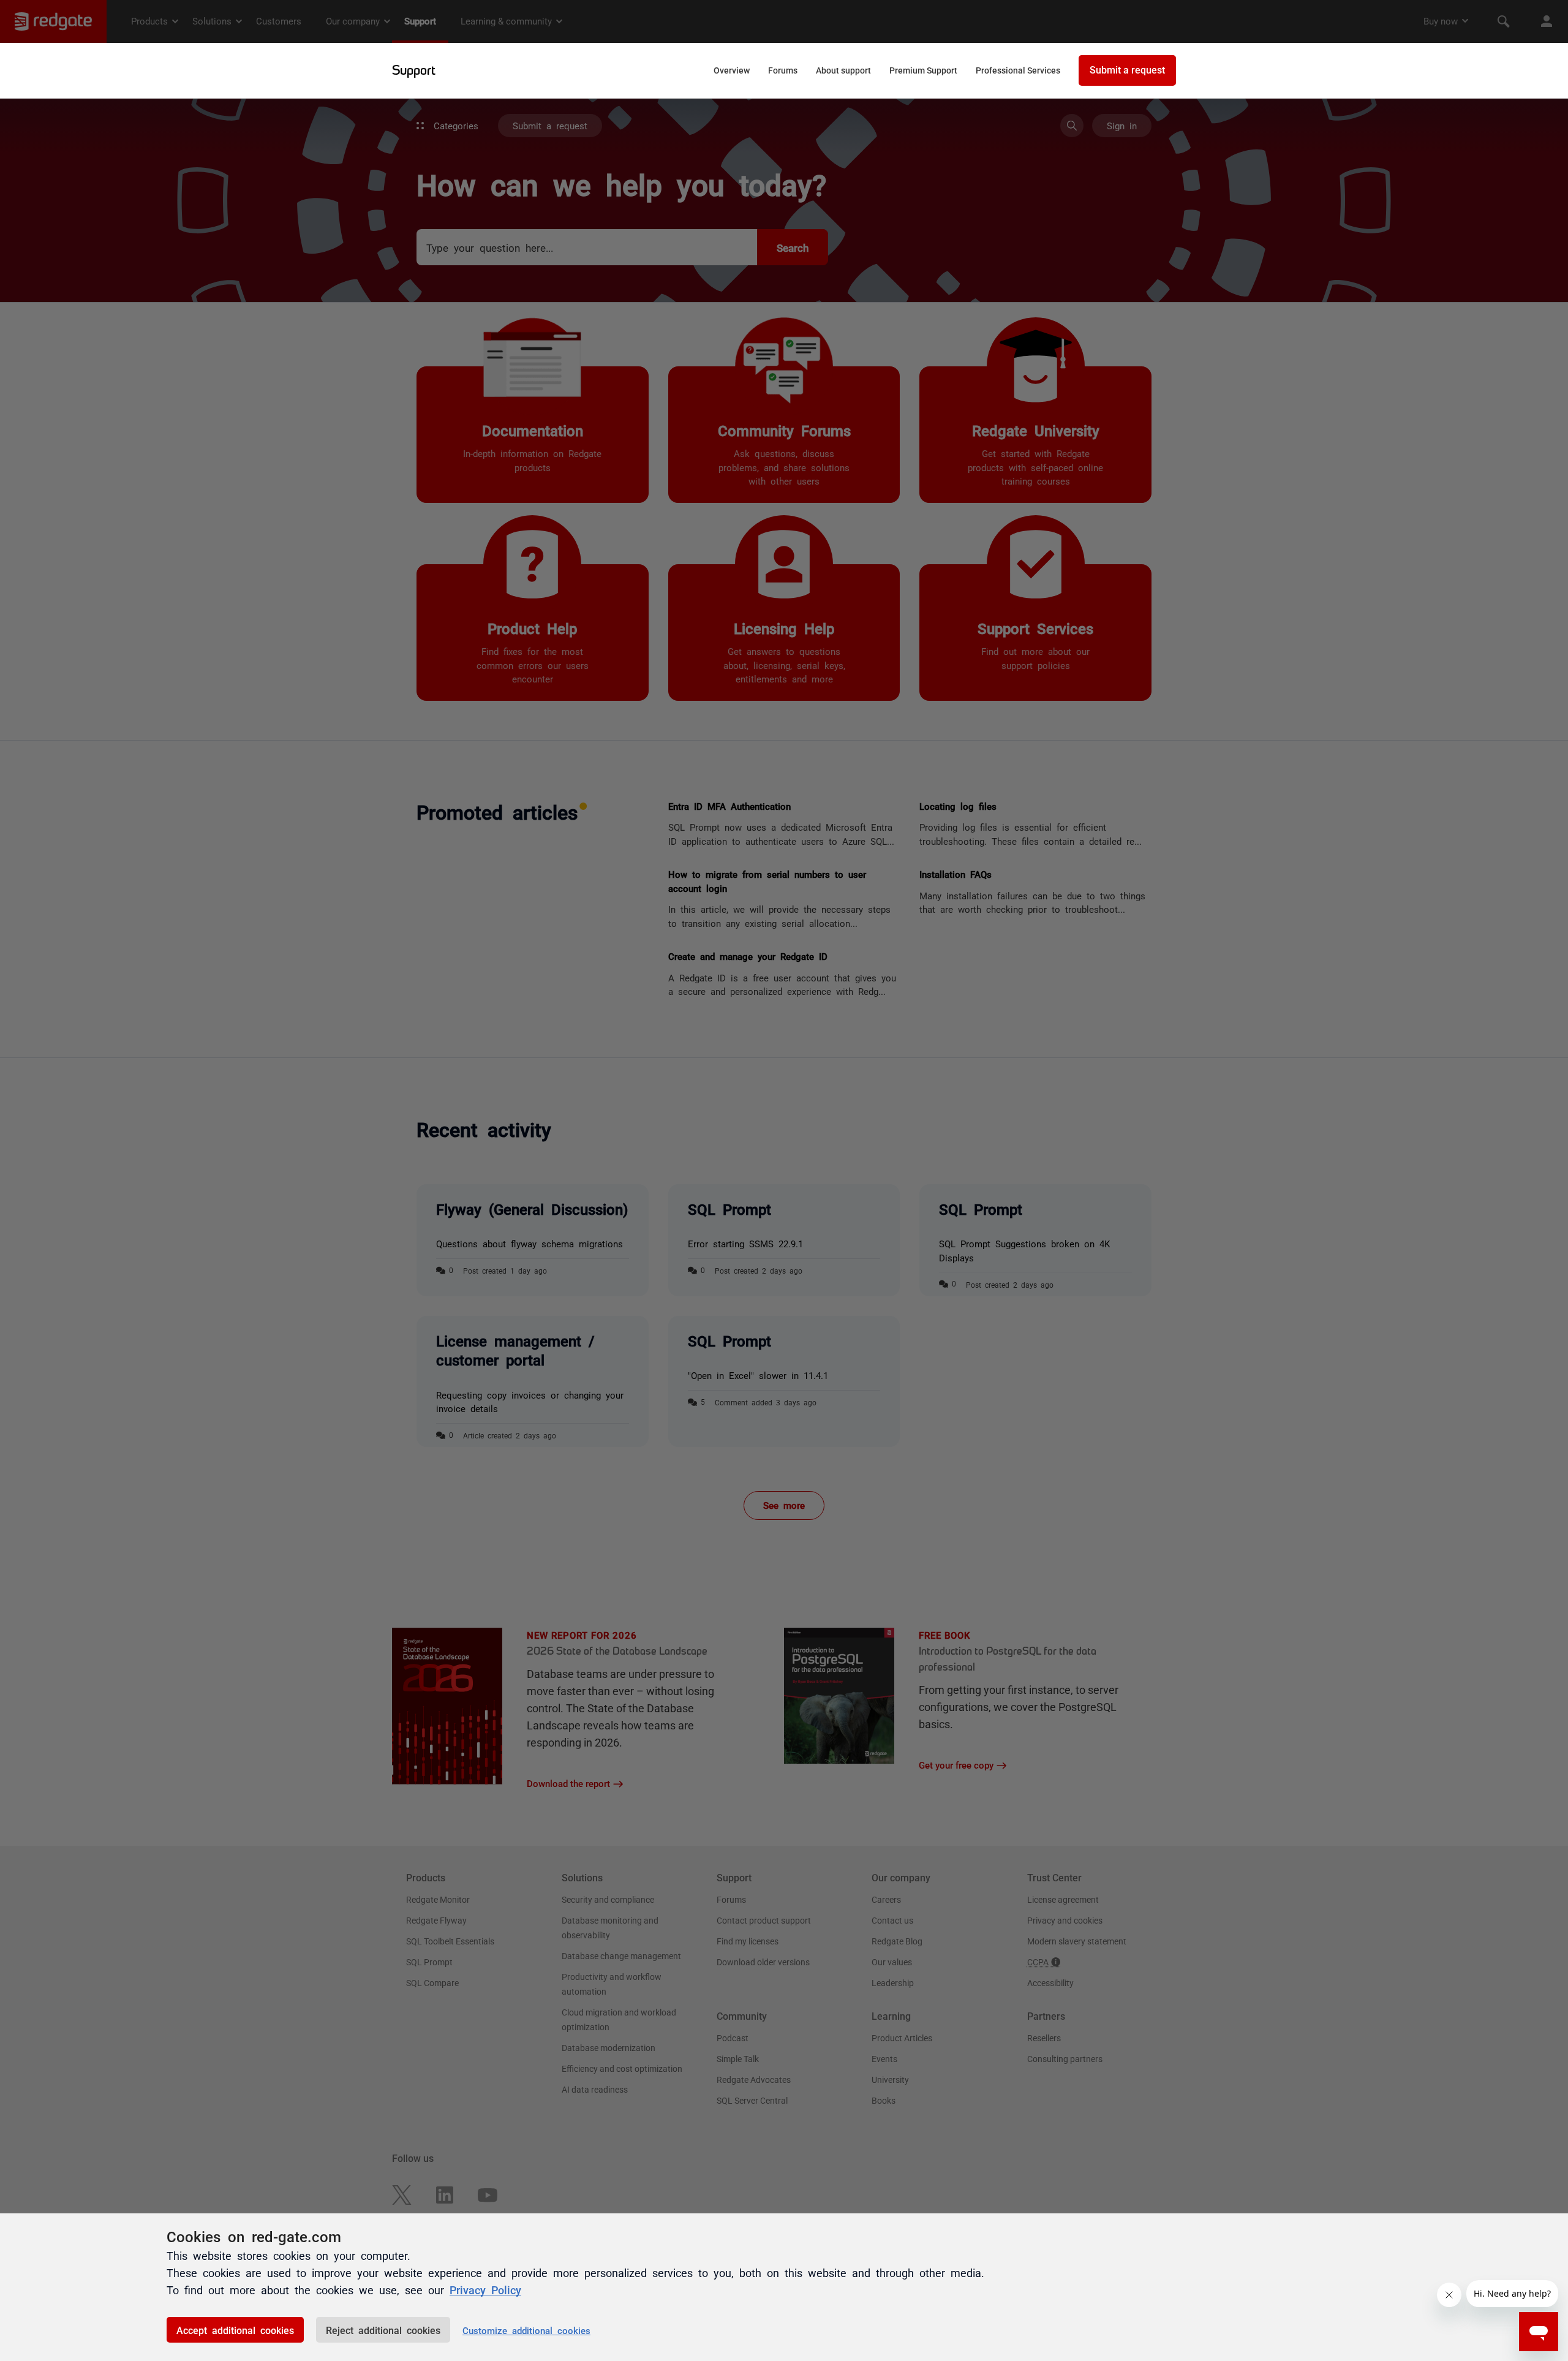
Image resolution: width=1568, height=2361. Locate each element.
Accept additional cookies (235, 2330)
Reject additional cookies (383, 2330)
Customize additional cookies (526, 2330)
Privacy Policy (485, 2289)
